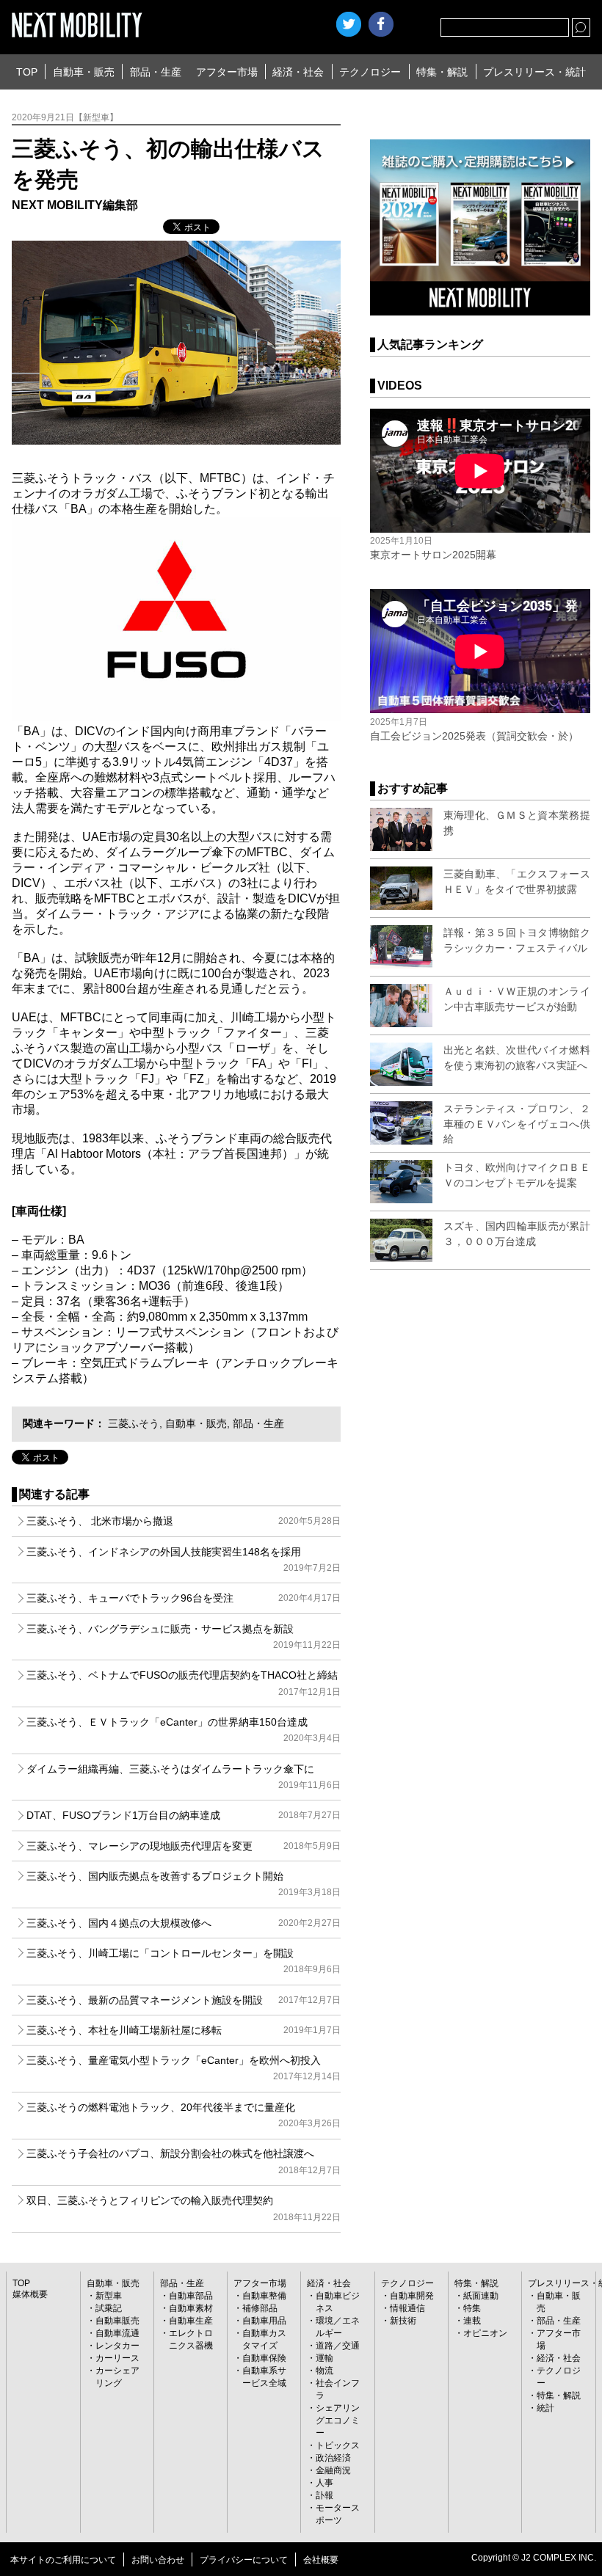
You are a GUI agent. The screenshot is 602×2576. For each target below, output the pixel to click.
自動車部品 (191, 2296)
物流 (324, 2371)
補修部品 (260, 2308)
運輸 (324, 2358)
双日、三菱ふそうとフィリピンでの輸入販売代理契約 (183, 2208)
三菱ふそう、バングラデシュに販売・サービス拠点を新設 (183, 1637)
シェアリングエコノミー (338, 2420)
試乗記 (109, 2308)
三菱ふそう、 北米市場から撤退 (183, 1521)
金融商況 (333, 2470)
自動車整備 (264, 2296)
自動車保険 (264, 2358)
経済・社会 (298, 72)
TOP (27, 72)
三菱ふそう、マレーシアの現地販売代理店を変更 (183, 1846)
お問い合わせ (158, 2560)
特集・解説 (442, 72)
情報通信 (407, 2308)
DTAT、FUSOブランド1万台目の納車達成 (183, 1815)
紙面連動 (481, 2296)
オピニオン (485, 2333)
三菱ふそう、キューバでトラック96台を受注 (183, 1598)
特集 (472, 2308)
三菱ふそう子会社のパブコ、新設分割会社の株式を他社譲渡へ (183, 2161)
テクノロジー (370, 72)
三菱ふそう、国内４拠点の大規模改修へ (183, 1923)
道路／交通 (338, 2346)
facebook (381, 24)
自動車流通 (117, 2333)
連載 (472, 2321)
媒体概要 (30, 2294)
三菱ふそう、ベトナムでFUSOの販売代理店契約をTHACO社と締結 (183, 1683)
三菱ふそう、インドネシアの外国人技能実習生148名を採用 (183, 1559)
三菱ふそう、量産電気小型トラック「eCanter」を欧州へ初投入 (183, 2068)
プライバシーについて (244, 2560)
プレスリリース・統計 (534, 72)
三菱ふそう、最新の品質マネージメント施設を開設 (183, 2000)
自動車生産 (191, 2321)
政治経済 (333, 2458)
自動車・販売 (84, 72)
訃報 (324, 2495)
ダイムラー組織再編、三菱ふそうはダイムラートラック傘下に (183, 1777)
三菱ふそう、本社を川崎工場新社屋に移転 (183, 2030)
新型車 (109, 2296)
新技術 (403, 2321)
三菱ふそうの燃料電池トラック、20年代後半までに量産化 (183, 2115)
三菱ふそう (134, 1423)
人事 (324, 2483)
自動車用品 (264, 2321)
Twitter (349, 24)
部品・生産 (156, 72)
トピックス (338, 2445)
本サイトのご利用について (63, 2560)
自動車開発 (412, 2296)
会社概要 (321, 2560)
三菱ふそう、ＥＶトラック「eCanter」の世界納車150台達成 (183, 1730)
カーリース (117, 2358)
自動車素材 (191, 2308)
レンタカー (117, 2346)
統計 (545, 2408)
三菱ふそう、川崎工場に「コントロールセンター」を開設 (183, 1961)
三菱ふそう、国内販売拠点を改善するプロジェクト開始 (183, 1884)
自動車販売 (117, 2321)
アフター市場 (227, 72)
